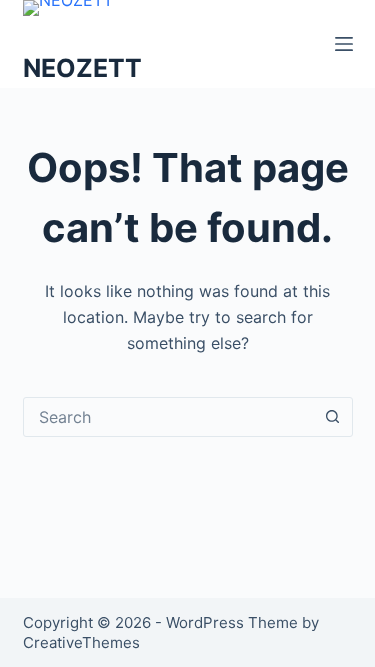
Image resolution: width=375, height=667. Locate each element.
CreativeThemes (81, 642)
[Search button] (333, 417)
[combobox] (169, 417)
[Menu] (344, 44)
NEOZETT (82, 68)
